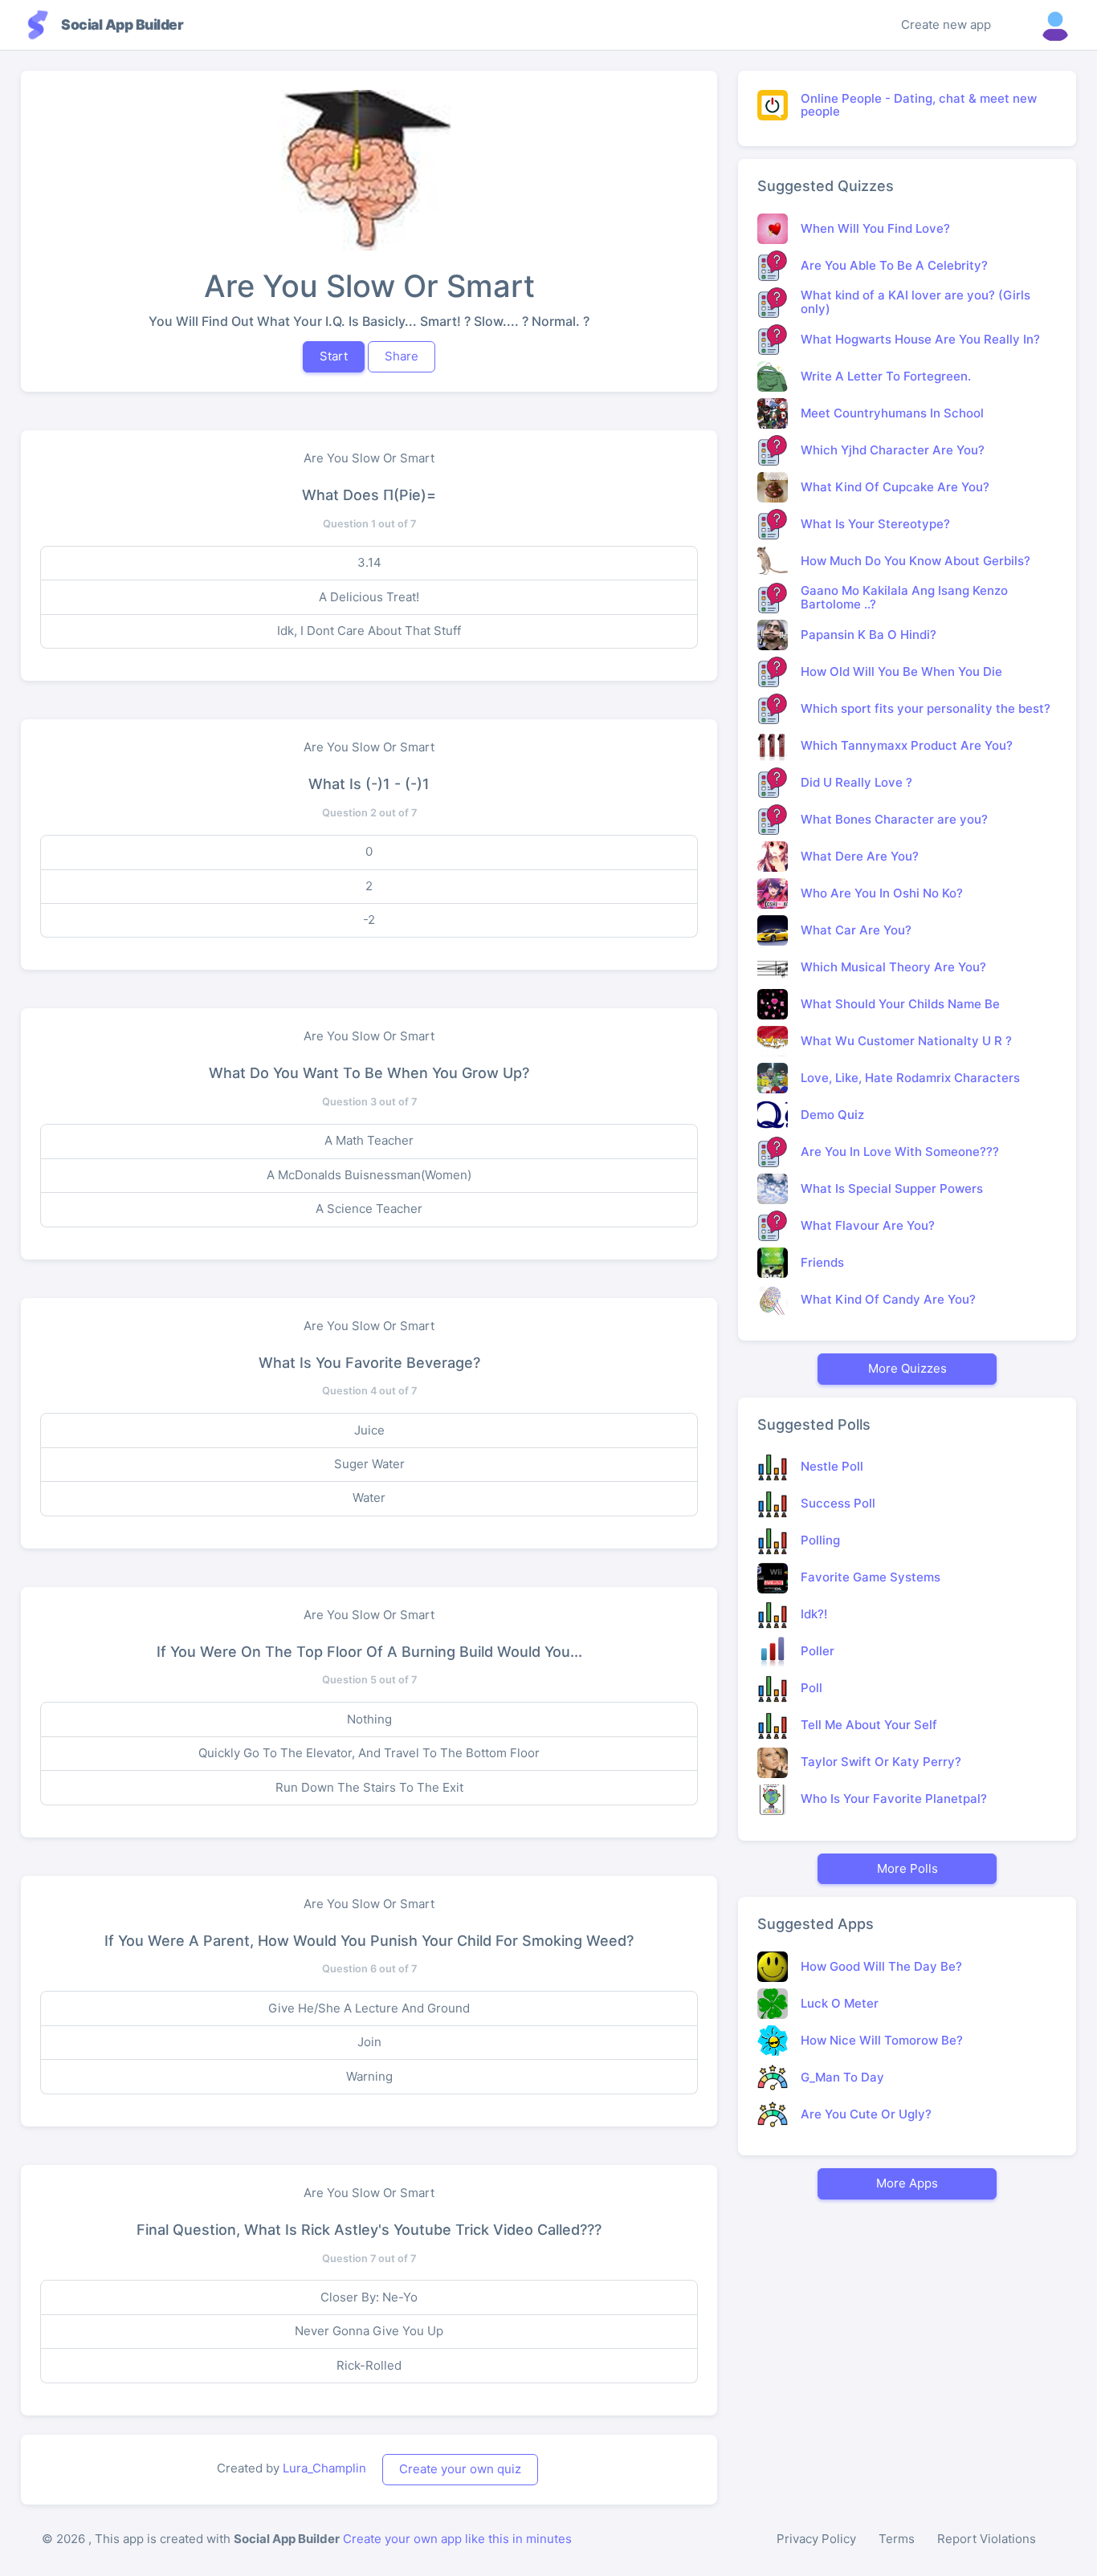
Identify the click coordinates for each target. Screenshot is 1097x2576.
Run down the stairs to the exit (369, 1787)
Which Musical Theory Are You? (893, 967)
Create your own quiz (460, 2469)
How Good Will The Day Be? (881, 1966)
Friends (822, 1262)
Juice (369, 1430)
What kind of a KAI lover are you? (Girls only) (916, 302)
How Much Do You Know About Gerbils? (916, 561)
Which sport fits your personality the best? (926, 708)
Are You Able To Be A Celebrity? (894, 265)
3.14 (369, 562)
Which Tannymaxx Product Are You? (907, 745)
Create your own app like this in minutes (457, 2539)
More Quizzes (907, 1368)
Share (402, 356)
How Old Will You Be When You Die (901, 671)
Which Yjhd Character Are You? (893, 450)
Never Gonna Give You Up (369, 2331)
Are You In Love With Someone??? (900, 1152)
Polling (820, 1540)
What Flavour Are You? (868, 1225)
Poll (812, 1688)
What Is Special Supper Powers (892, 1188)
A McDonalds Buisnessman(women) (369, 1175)
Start (334, 356)
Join (369, 2042)
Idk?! (814, 1614)
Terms (897, 2539)
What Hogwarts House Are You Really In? (920, 339)
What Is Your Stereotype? (875, 524)
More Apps (907, 2183)
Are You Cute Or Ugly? (866, 2114)
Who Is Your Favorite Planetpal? (894, 1799)
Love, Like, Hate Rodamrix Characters (910, 1078)
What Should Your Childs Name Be (900, 1004)
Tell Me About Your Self (869, 1725)
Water (369, 1498)
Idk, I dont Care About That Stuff (369, 631)
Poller (818, 1651)
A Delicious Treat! (369, 597)
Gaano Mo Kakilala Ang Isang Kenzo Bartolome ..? (904, 597)
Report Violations (987, 2539)
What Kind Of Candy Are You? (888, 1299)
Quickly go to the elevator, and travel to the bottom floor (369, 1753)
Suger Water (369, 1464)
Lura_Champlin (324, 2468)
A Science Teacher (369, 1209)
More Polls (907, 1868)
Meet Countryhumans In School (892, 413)
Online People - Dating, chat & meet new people (919, 105)
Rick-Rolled (369, 2365)
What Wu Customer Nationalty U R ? (906, 1041)
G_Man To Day (842, 2077)
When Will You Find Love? (875, 228)
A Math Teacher (369, 1140)
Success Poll (838, 1503)
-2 (369, 920)
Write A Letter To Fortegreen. (886, 376)
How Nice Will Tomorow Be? (882, 2040)
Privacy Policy (816, 2539)
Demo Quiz (832, 1115)
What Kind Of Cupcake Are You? (895, 487)
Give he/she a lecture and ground (369, 2008)
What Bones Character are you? (894, 819)
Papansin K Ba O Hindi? (869, 635)
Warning (369, 2076)
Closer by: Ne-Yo (369, 2297)
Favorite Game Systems (871, 1577)
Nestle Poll (832, 1466)
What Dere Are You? (860, 856)
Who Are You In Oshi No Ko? (882, 893)
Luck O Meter (840, 2003)
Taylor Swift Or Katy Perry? (881, 1762)
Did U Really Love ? (856, 782)
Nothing (369, 1719)
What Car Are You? (856, 930)
